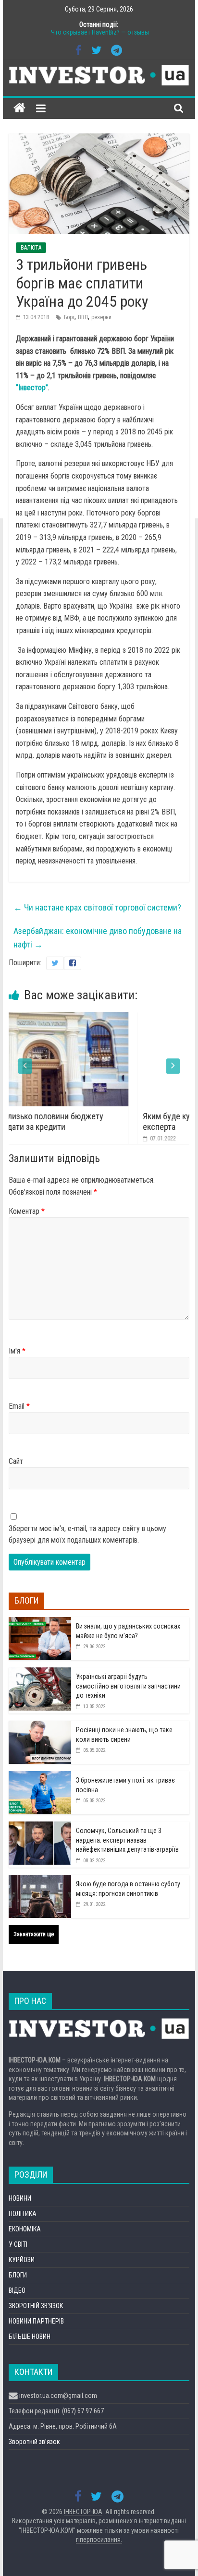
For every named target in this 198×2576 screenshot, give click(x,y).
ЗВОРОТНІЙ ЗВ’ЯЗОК (36, 2306)
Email (19, 1406)
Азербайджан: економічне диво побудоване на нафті (98, 938)
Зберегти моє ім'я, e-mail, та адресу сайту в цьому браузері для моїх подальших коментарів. (87, 1534)
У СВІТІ (18, 2244)
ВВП (83, 317)
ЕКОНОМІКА (25, 2229)
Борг (69, 317)
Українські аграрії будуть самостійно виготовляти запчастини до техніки (128, 1686)
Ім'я (17, 1351)
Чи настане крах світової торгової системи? (97, 907)
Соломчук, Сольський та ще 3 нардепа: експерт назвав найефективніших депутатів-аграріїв (127, 1840)
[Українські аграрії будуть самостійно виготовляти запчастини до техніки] (40, 1673)
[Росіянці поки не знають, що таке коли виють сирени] (40, 1726)
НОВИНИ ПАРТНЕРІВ (36, 2321)
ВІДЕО (17, 2290)
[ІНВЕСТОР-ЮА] (19, 108)
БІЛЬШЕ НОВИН (30, 2336)
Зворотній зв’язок (34, 2442)
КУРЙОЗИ (22, 2260)
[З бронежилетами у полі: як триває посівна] (40, 1776)
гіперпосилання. (99, 2540)
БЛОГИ (18, 2275)
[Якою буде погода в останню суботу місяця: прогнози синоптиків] (40, 1880)
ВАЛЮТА (31, 248)
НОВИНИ (20, 2198)
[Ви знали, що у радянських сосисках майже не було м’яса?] (40, 1622)
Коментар (27, 1211)
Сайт (16, 1461)
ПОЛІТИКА (23, 2214)
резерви (101, 317)
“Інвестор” (32, 388)
